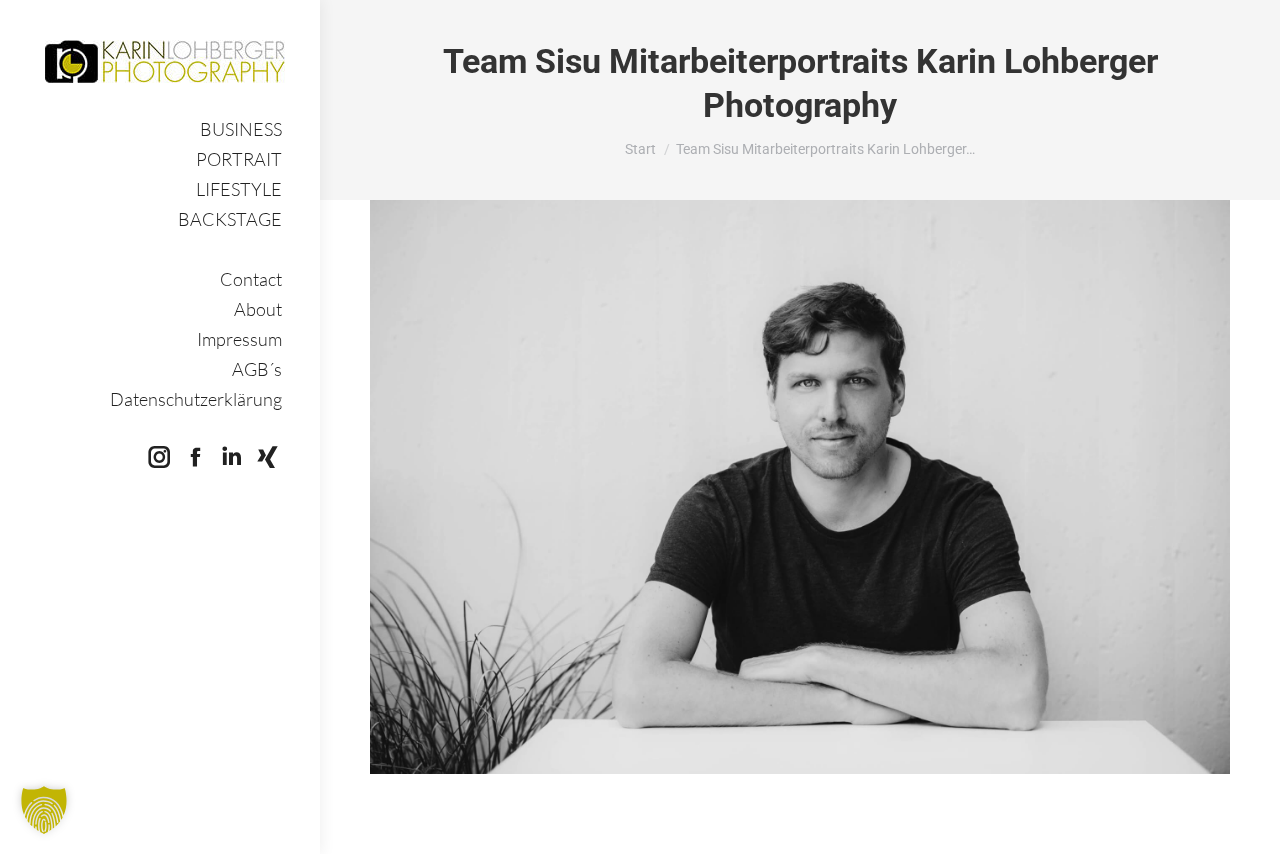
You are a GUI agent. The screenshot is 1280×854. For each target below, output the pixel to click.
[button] (44, 810)
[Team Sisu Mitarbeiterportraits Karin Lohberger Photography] (800, 487)
